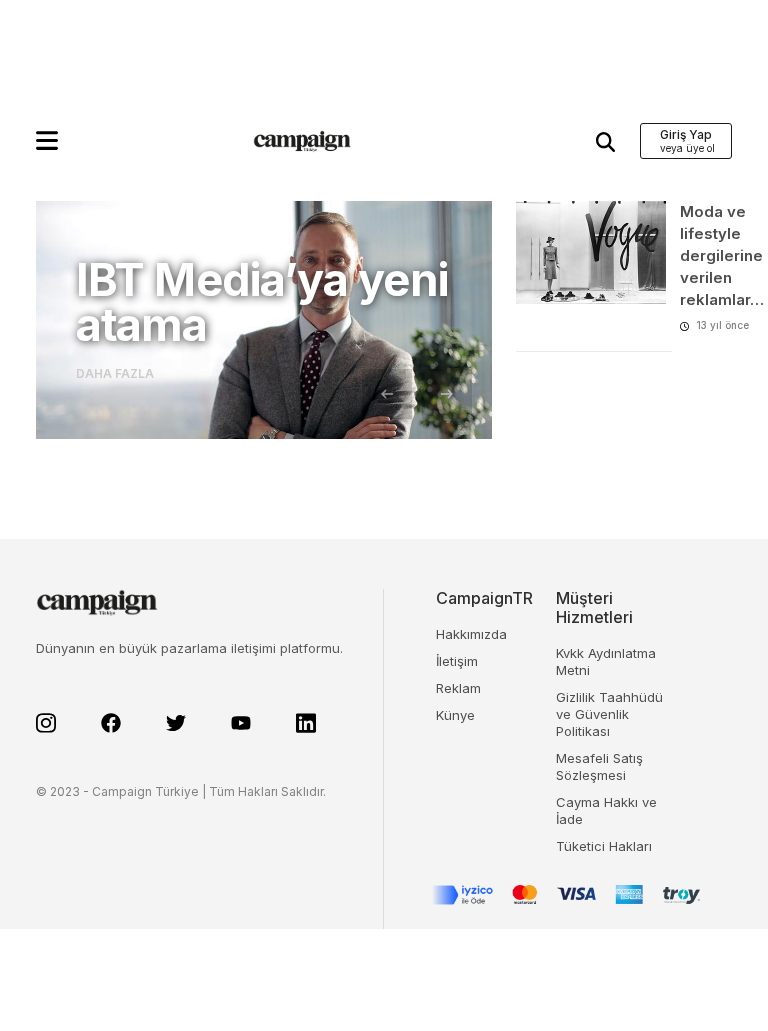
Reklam (458, 688)
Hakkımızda (471, 634)
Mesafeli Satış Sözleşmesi (599, 766)
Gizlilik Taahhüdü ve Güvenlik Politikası (609, 714)
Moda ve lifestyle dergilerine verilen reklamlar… (722, 255)
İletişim (457, 661)
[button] (47, 140)
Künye (455, 715)
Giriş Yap (686, 134)
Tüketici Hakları (604, 846)
